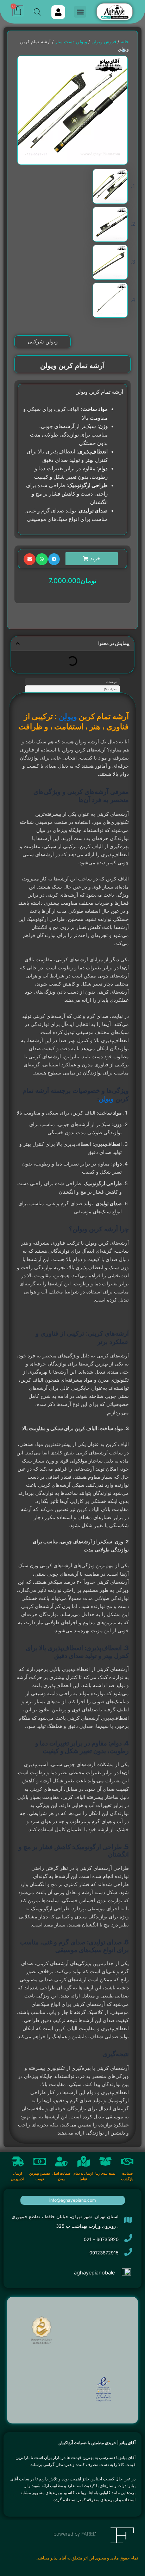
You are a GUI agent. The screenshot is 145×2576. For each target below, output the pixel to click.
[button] (80, 12)
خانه (125, 41)
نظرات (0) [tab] (110, 689)
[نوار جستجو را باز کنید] (37, 12)
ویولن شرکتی (43, 341)
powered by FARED (75, 2534)
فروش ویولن (104, 41)
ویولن (68, 716)
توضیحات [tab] (111, 682)
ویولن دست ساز (71, 41)
